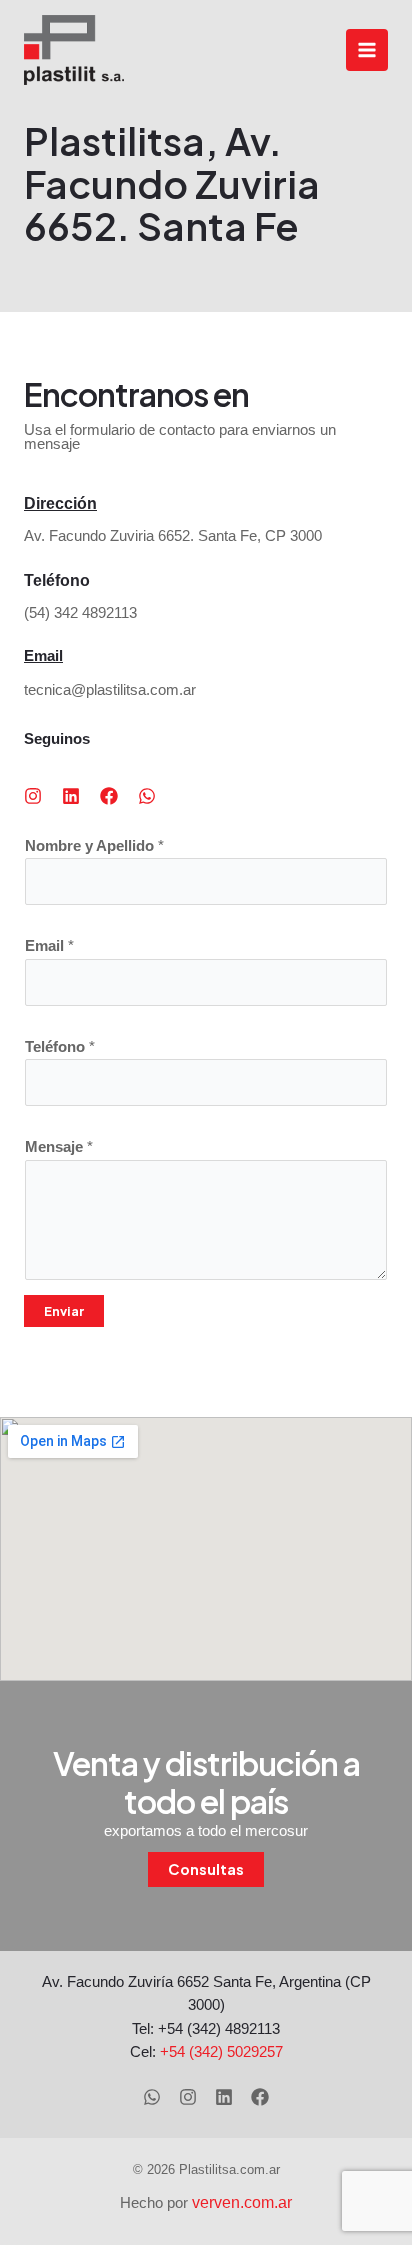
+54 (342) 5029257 (221, 2052)
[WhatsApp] (152, 2097)
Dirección (60, 503)
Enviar (64, 1311)
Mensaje (59, 1147)
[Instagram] (188, 2097)
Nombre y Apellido (94, 846)
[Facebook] (260, 2097)
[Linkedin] (224, 2097)
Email (43, 656)
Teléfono (60, 1047)
